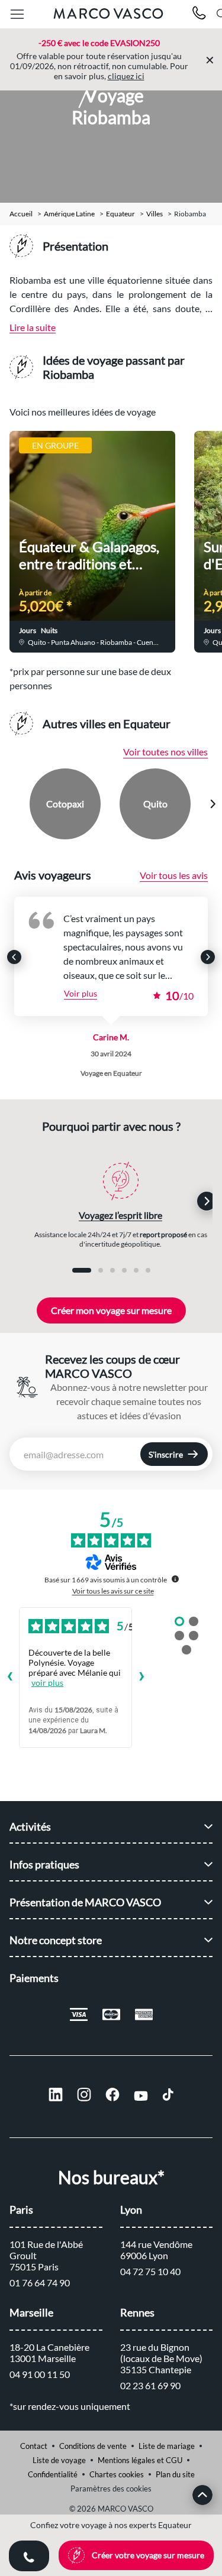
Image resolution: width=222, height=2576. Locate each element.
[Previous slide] (10, 804)
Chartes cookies (117, 2474)
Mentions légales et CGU (140, 2460)
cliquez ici (126, 76)
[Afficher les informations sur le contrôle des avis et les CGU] (175, 1579)
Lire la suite (33, 327)
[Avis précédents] (9, 1678)
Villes (155, 214)
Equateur (120, 214)
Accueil (21, 214)
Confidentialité (53, 2474)
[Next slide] (213, 804)
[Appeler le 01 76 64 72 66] (199, 14)
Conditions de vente (93, 2446)
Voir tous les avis (174, 875)
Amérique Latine (69, 214)
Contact (34, 2446)
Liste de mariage (167, 2446)
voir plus (47, 1683)
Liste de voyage (59, 2460)
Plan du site (175, 2474)
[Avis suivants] (141, 1678)
